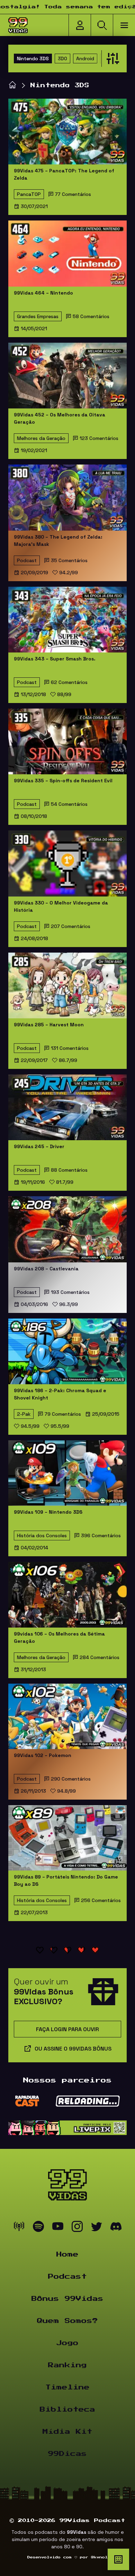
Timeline (67, 2387)
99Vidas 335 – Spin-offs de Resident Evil (63, 781)
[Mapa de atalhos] (118, 2559)
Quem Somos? (67, 2321)
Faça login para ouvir (67, 2029)
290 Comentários (71, 1779)
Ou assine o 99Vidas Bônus (73, 2049)
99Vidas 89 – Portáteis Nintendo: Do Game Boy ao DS (66, 1880)
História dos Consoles (42, 1535)
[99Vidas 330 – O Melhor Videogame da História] (67, 863)
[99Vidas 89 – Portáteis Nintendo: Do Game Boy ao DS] (67, 1838)
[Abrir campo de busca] (102, 25)
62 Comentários (69, 682)
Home (67, 2254)
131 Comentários (70, 1048)
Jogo (67, 2343)
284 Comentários (100, 1657)
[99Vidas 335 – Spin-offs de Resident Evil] (67, 741)
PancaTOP (29, 194)
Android (85, 58)
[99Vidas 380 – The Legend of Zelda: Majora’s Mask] (67, 497)
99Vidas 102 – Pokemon (43, 1755)
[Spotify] (38, 2228)
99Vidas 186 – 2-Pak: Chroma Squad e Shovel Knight (60, 1394)
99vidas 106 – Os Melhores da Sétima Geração (59, 1637)
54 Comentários (69, 804)
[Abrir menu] (124, 25)
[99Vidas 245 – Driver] (67, 1107)
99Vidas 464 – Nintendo (43, 293)
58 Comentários (91, 316)
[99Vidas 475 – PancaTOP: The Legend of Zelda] (67, 132)
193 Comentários (70, 1292)
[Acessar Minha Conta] (80, 25)
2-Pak (24, 1414)
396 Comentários (101, 1535)
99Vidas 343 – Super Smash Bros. (55, 659)
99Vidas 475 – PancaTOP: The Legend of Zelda (64, 174)
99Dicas (67, 2454)
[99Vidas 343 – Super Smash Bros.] (67, 620)
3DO (62, 58)
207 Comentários (71, 926)
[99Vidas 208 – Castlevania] (67, 1229)
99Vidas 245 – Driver (39, 1146)
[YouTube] (58, 2228)
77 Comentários (73, 194)
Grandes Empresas (38, 316)
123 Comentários (99, 438)
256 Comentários (101, 1900)
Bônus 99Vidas (67, 2299)
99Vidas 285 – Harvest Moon (49, 1025)
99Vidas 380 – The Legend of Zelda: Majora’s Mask (58, 541)
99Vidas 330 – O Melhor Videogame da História (61, 906)
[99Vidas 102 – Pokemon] (67, 1716)
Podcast (27, 560)
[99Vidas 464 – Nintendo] (67, 253)
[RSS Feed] (19, 2228)
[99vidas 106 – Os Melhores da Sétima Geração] (67, 1595)
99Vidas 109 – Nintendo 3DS (48, 1512)
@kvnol (99, 2557)
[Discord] (116, 2228)
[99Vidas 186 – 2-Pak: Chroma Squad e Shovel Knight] (67, 1351)
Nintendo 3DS (33, 58)
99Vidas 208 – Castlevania (46, 1269)
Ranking (67, 2365)
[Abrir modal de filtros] (111, 58)
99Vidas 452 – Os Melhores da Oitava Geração (60, 418)
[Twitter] (97, 2228)
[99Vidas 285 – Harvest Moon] (67, 985)
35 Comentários (69, 560)
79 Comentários (63, 1414)
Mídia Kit (67, 2432)
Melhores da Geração (41, 438)
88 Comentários (69, 1170)
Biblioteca (67, 2410)
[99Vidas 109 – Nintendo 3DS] (67, 1473)
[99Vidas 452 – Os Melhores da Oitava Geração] (67, 376)
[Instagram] (77, 2228)
